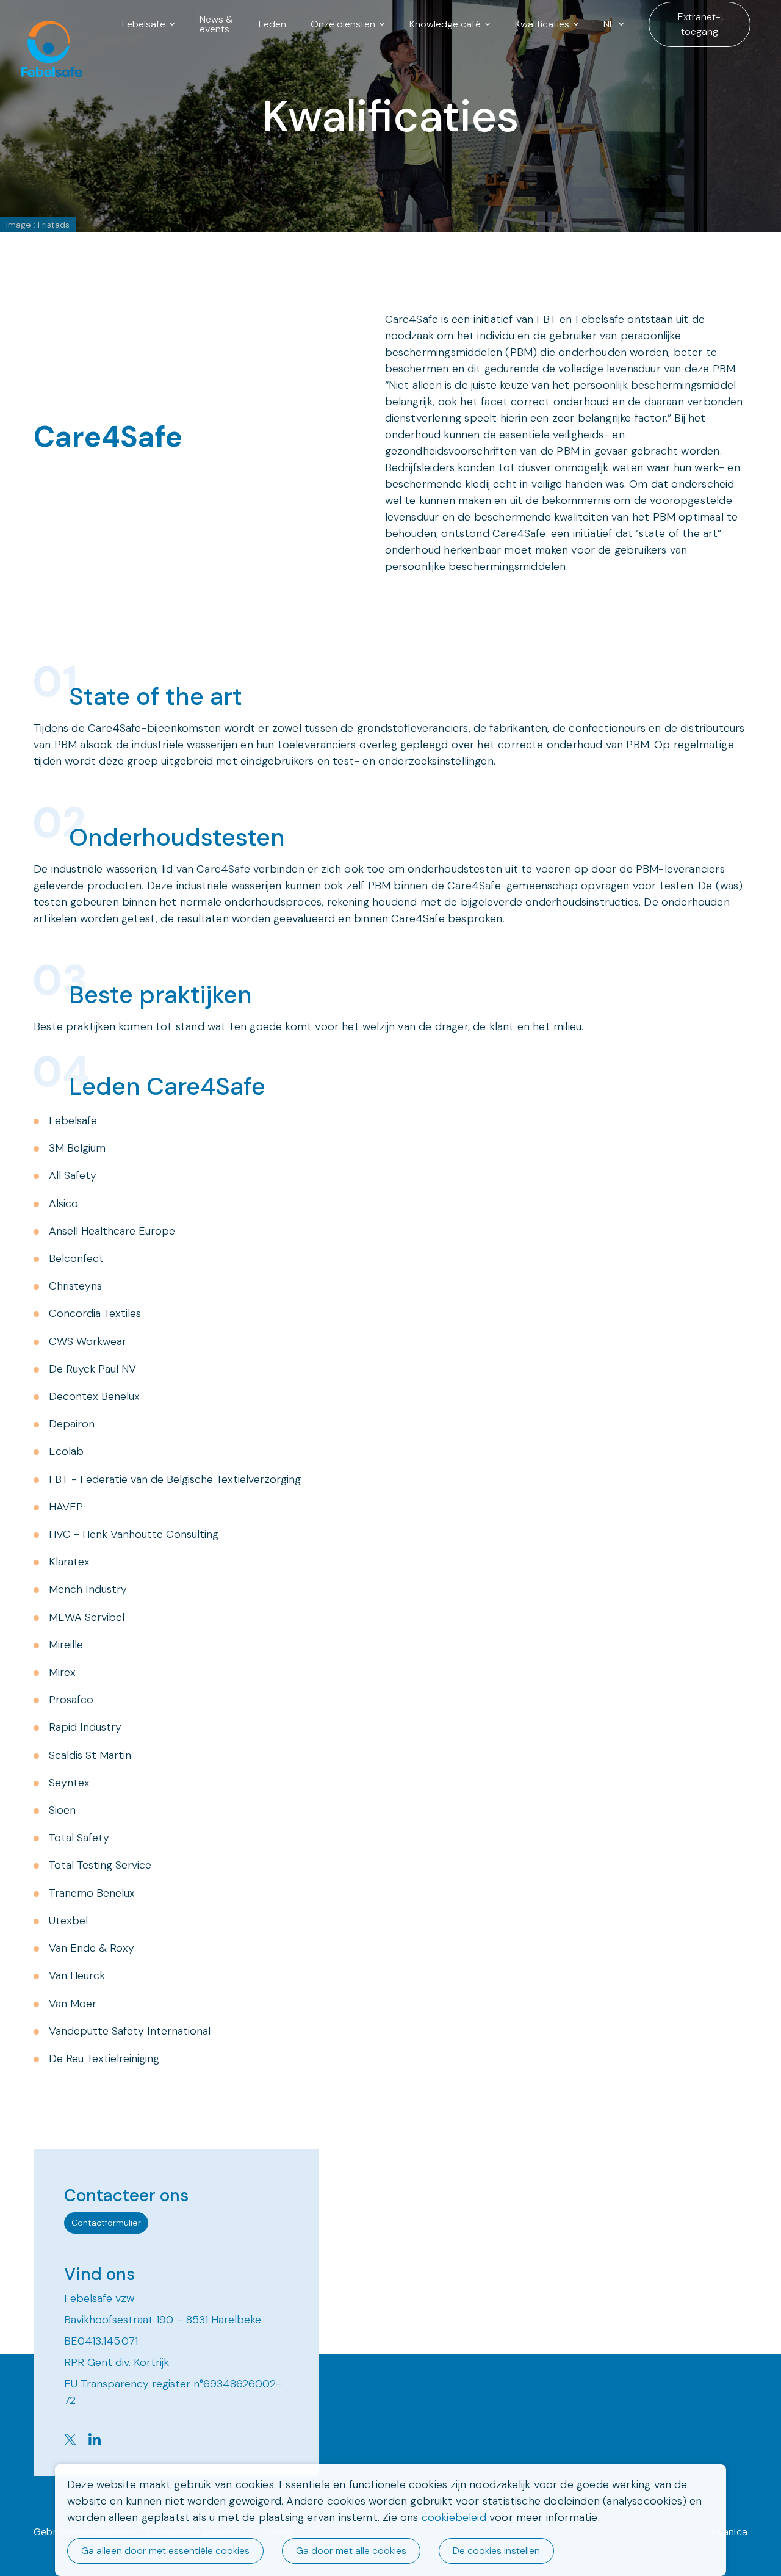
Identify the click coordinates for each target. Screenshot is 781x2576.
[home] (46, 24)
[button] (149, 24)
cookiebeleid (454, 2517)
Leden (272, 24)
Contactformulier (106, 2223)
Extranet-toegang (699, 24)
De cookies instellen (496, 2551)
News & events (216, 24)
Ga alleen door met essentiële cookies (165, 2551)
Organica (726, 2532)
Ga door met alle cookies (351, 2551)
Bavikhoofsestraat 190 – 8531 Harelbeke (163, 2320)
